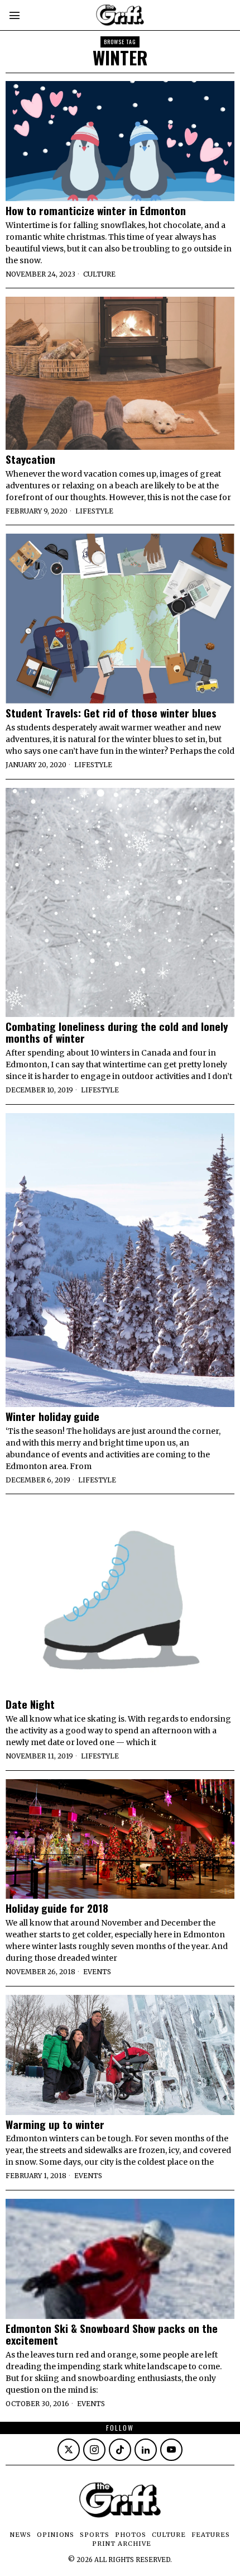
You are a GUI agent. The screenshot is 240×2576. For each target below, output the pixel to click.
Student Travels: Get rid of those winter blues (111, 713)
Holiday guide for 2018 (57, 1908)
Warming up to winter (55, 2124)
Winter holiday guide (52, 1416)
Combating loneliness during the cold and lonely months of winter (117, 1032)
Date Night (30, 1704)
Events (97, 1972)
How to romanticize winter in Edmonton (96, 210)
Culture (99, 274)
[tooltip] (69, 2450)
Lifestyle (94, 511)
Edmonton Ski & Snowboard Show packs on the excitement (112, 2334)
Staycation (30, 459)
